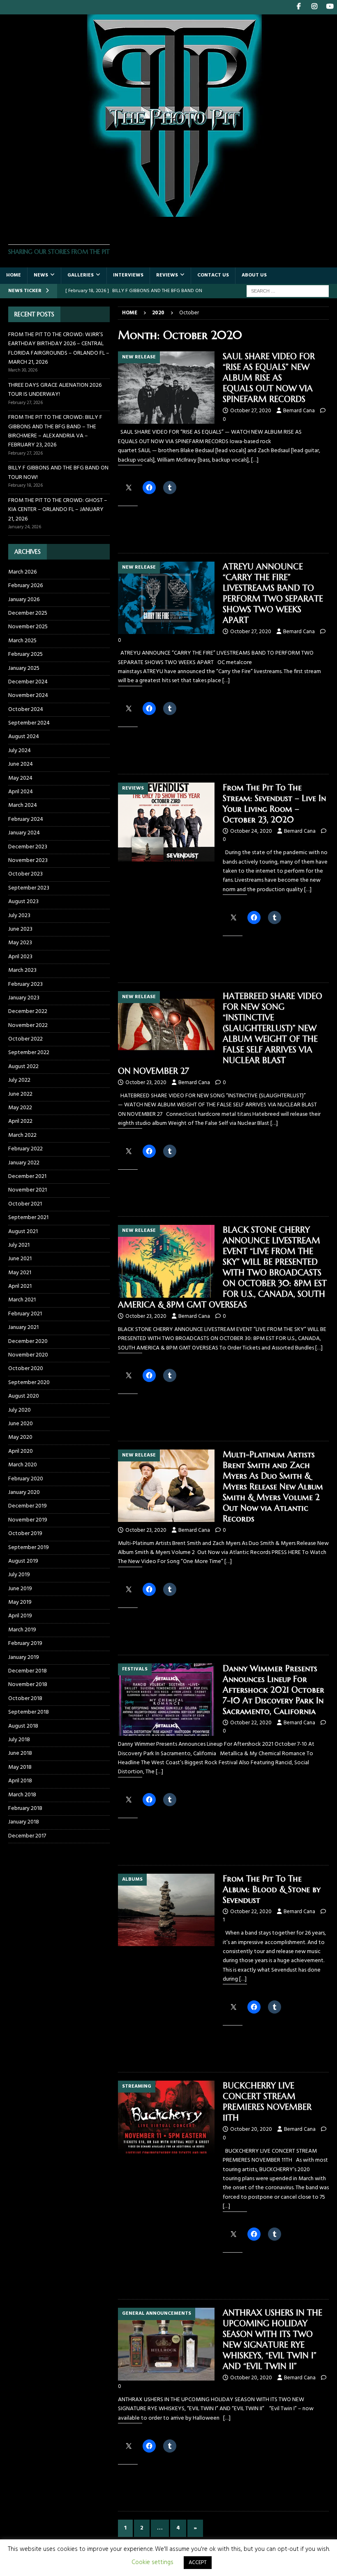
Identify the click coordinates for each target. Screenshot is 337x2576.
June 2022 (20, 1094)
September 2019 (29, 1548)
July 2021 (19, 1245)
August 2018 (23, 1726)
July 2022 (19, 1080)
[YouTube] (330, 7)
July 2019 (19, 1575)
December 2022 (28, 1012)
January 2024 (24, 833)
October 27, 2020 (251, 411)
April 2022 (20, 1121)
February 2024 (26, 819)
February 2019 (25, 1643)
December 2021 (27, 1177)
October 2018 (25, 1699)
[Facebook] (299, 7)
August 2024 (24, 737)
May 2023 (20, 943)
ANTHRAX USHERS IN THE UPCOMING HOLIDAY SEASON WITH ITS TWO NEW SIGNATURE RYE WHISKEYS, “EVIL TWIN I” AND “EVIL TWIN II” (272, 2340)
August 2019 (23, 1561)
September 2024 (29, 723)
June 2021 (20, 1259)
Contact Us (213, 275)
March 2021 (22, 1300)
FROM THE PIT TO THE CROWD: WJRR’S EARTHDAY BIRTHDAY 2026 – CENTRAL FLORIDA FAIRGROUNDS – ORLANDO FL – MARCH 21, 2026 (59, 348)
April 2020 (21, 1451)
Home (14, 275)
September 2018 (29, 1712)
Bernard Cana (299, 411)
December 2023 (28, 847)
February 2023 (25, 984)
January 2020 (24, 1492)
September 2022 (29, 1053)
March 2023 (22, 970)
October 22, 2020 (251, 1723)
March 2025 (22, 641)
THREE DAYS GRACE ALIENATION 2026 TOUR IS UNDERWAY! (55, 390)
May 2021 (20, 1273)
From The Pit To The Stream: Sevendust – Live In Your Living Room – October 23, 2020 (274, 804)
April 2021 (20, 1286)
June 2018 (20, 1753)
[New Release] (166, 388)
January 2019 (24, 1657)
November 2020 (28, 1355)
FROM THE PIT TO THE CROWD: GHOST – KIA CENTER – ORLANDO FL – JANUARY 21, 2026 (58, 510)
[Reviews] (166, 822)
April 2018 (20, 1781)
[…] (255, 460)
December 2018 (28, 1671)
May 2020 (20, 1437)
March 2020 (23, 1465)
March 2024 (23, 805)
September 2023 (29, 888)
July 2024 (20, 751)
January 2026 (24, 600)
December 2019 (28, 1506)
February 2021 (25, 1314)
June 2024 (21, 764)
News (41, 275)
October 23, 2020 (146, 1083)
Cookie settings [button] (152, 2562)
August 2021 (23, 1232)
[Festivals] (166, 1700)
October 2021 (25, 1204)
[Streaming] (166, 2117)
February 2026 (25, 586)
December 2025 (28, 613)
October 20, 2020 (251, 2129)
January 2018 (24, 1822)
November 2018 (28, 1685)
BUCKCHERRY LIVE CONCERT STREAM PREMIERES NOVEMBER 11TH (267, 2102)
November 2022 (28, 1026)
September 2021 (28, 1218)
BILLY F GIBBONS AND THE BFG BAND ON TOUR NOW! (58, 473)
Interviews (128, 275)
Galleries (81, 275)
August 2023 (23, 902)
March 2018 (22, 1795)
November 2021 (28, 1190)
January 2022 (24, 1163)
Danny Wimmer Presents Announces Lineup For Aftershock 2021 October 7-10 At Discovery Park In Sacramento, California (274, 1690)
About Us (254, 275)
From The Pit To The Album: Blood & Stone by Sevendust (272, 1890)
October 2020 (26, 1369)
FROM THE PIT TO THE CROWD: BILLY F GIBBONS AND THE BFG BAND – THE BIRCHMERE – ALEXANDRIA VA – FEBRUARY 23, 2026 (55, 431)
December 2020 (28, 1341)
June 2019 (20, 1589)
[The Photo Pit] (168, 212)
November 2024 (28, 696)
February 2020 (26, 1479)
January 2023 (24, 998)
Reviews (167, 275)
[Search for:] (288, 291)
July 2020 (20, 1410)
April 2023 (20, 957)
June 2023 (20, 929)
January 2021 (23, 1327)
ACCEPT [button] (198, 2563)
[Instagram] (314, 7)
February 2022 (25, 1149)
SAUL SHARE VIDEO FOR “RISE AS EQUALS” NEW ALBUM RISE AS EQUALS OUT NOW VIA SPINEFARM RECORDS (269, 378)
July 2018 (19, 1740)
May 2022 (20, 1108)
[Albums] (166, 1910)
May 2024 (20, 778)
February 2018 (25, 1808)
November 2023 (28, 861)
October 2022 (25, 1039)
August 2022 (23, 1067)
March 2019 (22, 1630)
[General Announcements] (166, 2344)
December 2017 (27, 1836)
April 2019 (20, 1616)
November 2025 (28, 627)
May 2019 (20, 1602)
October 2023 (25, 874)
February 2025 (25, 654)
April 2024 (21, 792)
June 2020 (21, 1424)
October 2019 (25, 1534)
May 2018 (20, 1767)
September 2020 (29, 1383)
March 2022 (22, 1135)
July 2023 (19, 916)
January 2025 (24, 668)
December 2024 (28, 682)
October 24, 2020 (251, 831)
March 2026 (22, 572)
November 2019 (28, 1520)
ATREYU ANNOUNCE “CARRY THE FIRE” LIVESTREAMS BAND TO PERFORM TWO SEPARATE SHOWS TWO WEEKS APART (273, 593)
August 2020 (24, 1396)
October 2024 (26, 710)
